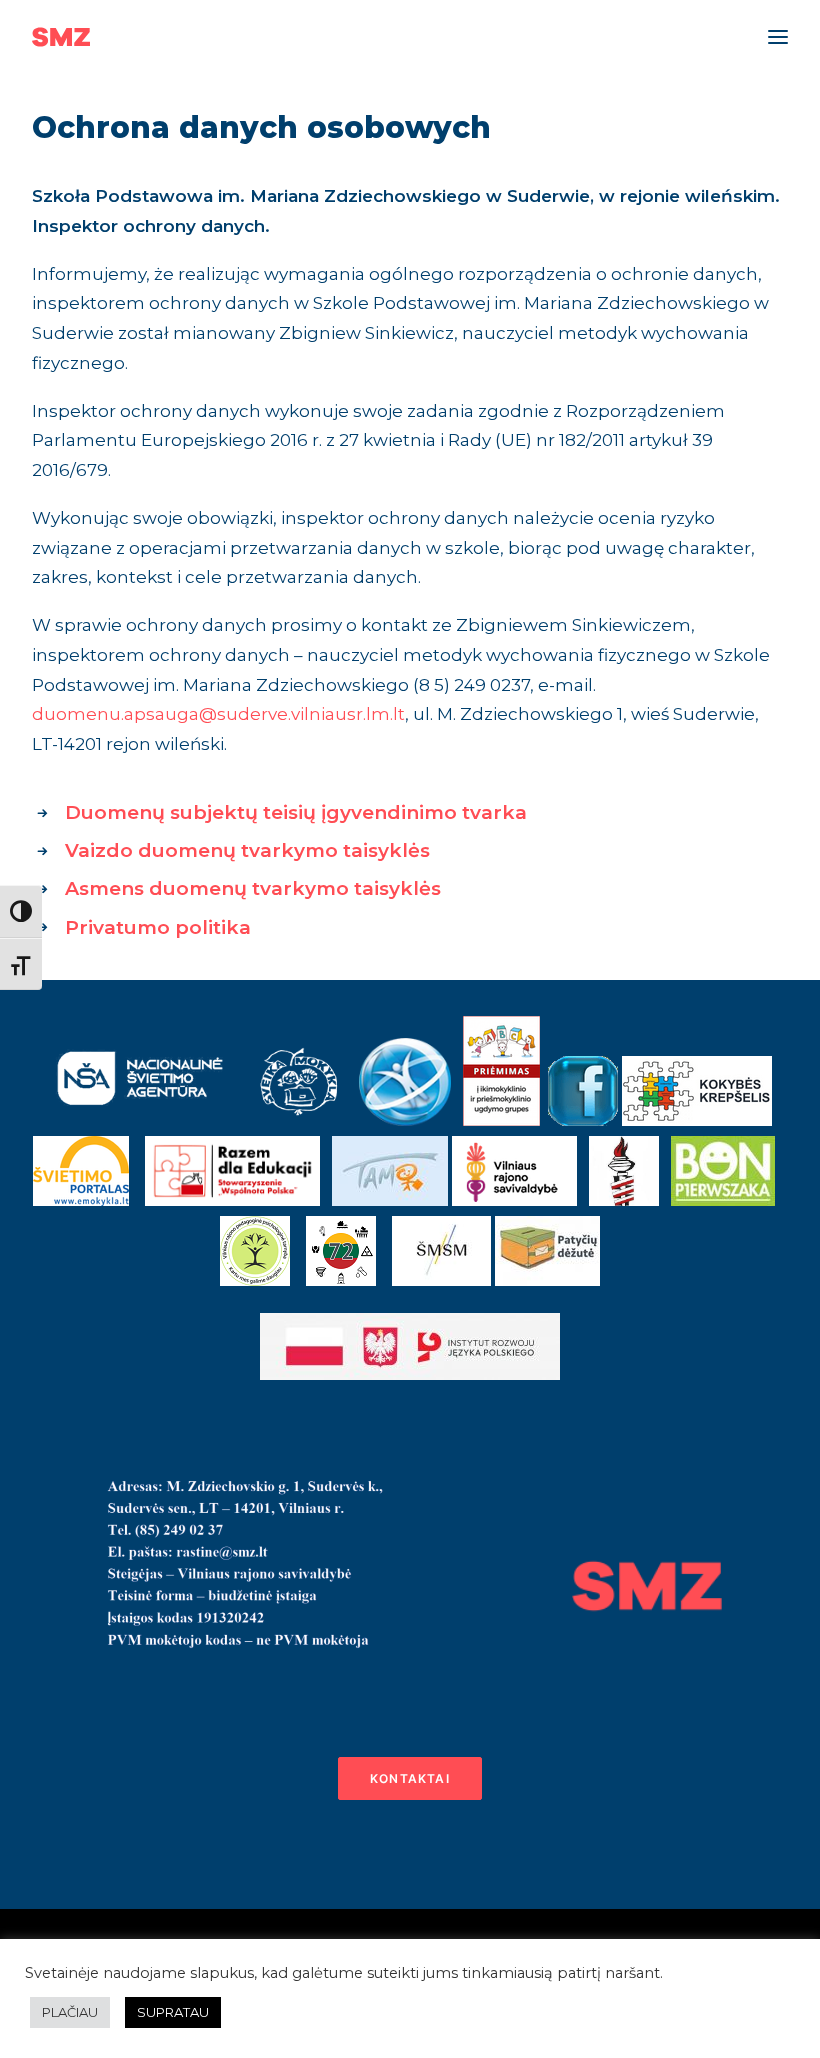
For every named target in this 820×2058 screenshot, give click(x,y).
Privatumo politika (158, 927)
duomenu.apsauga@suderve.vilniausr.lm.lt (218, 714)
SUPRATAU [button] (173, 2012)
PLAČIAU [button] (70, 2012)
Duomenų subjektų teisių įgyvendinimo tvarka (296, 812)
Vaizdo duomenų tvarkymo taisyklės (247, 850)
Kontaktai (410, 1778)
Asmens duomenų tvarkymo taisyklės (253, 888)
